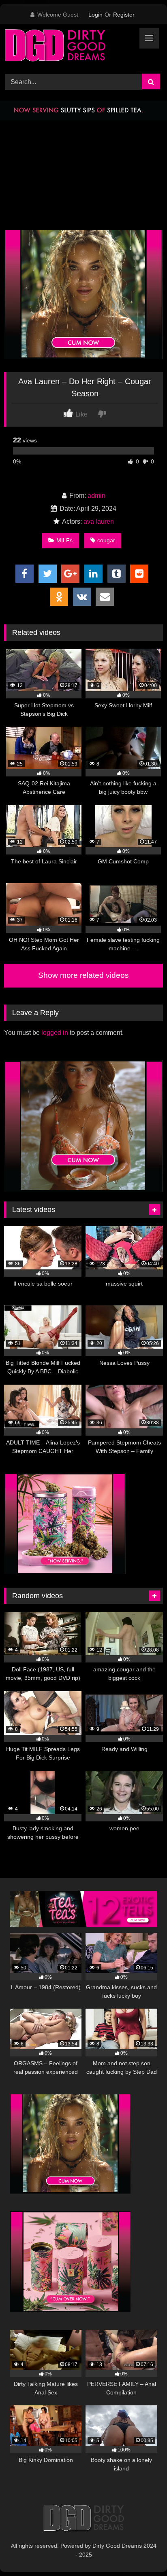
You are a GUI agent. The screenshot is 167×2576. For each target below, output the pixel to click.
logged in (55, 1033)
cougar (106, 540)
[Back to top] (142, 2552)
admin (96, 496)
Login (95, 15)
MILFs (64, 540)
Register (124, 15)
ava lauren (99, 521)
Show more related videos (83, 975)
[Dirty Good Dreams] (69, 48)
